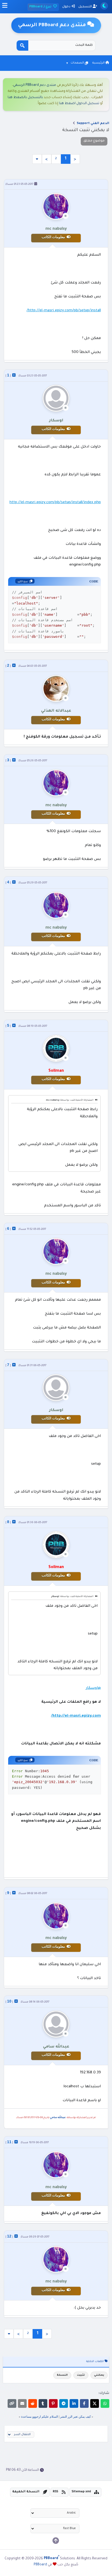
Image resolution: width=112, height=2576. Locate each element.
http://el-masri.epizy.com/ (76, 1716)
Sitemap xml (81, 2492)
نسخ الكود (23, 581)
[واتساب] (105, 2403)
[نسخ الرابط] (12, 2403)
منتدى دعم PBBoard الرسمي (35, 85)
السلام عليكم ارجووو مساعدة (40, 2417)
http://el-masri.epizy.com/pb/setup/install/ (64, 311)
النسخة (62, 2375)
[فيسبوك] (84, 2403)
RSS (55, 2492)
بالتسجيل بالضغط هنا (25, 98)
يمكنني (99, 2375)
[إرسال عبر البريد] (22, 2403)
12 (9, 2236)
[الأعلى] (56, 2541)
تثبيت (81, 2375)
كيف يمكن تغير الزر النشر (75, 2417)
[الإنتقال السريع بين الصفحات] (37, 159)
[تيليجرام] (64, 2403)
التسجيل (85, 7)
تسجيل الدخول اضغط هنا (79, 104)
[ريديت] (33, 2403)
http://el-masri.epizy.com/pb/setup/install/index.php (55, 502)
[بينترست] (53, 2403)
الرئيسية (99, 63)
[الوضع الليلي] (104, 6)
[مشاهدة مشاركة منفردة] (14, 375)
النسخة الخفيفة (26, 2492)
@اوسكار (93, 1688)
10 (9, 2001)
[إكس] (95, 2403)
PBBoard (40, 2565)
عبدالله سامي (58, 2118)
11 (9, 2142)
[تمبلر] (43, 2403)
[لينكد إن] (74, 2403)
